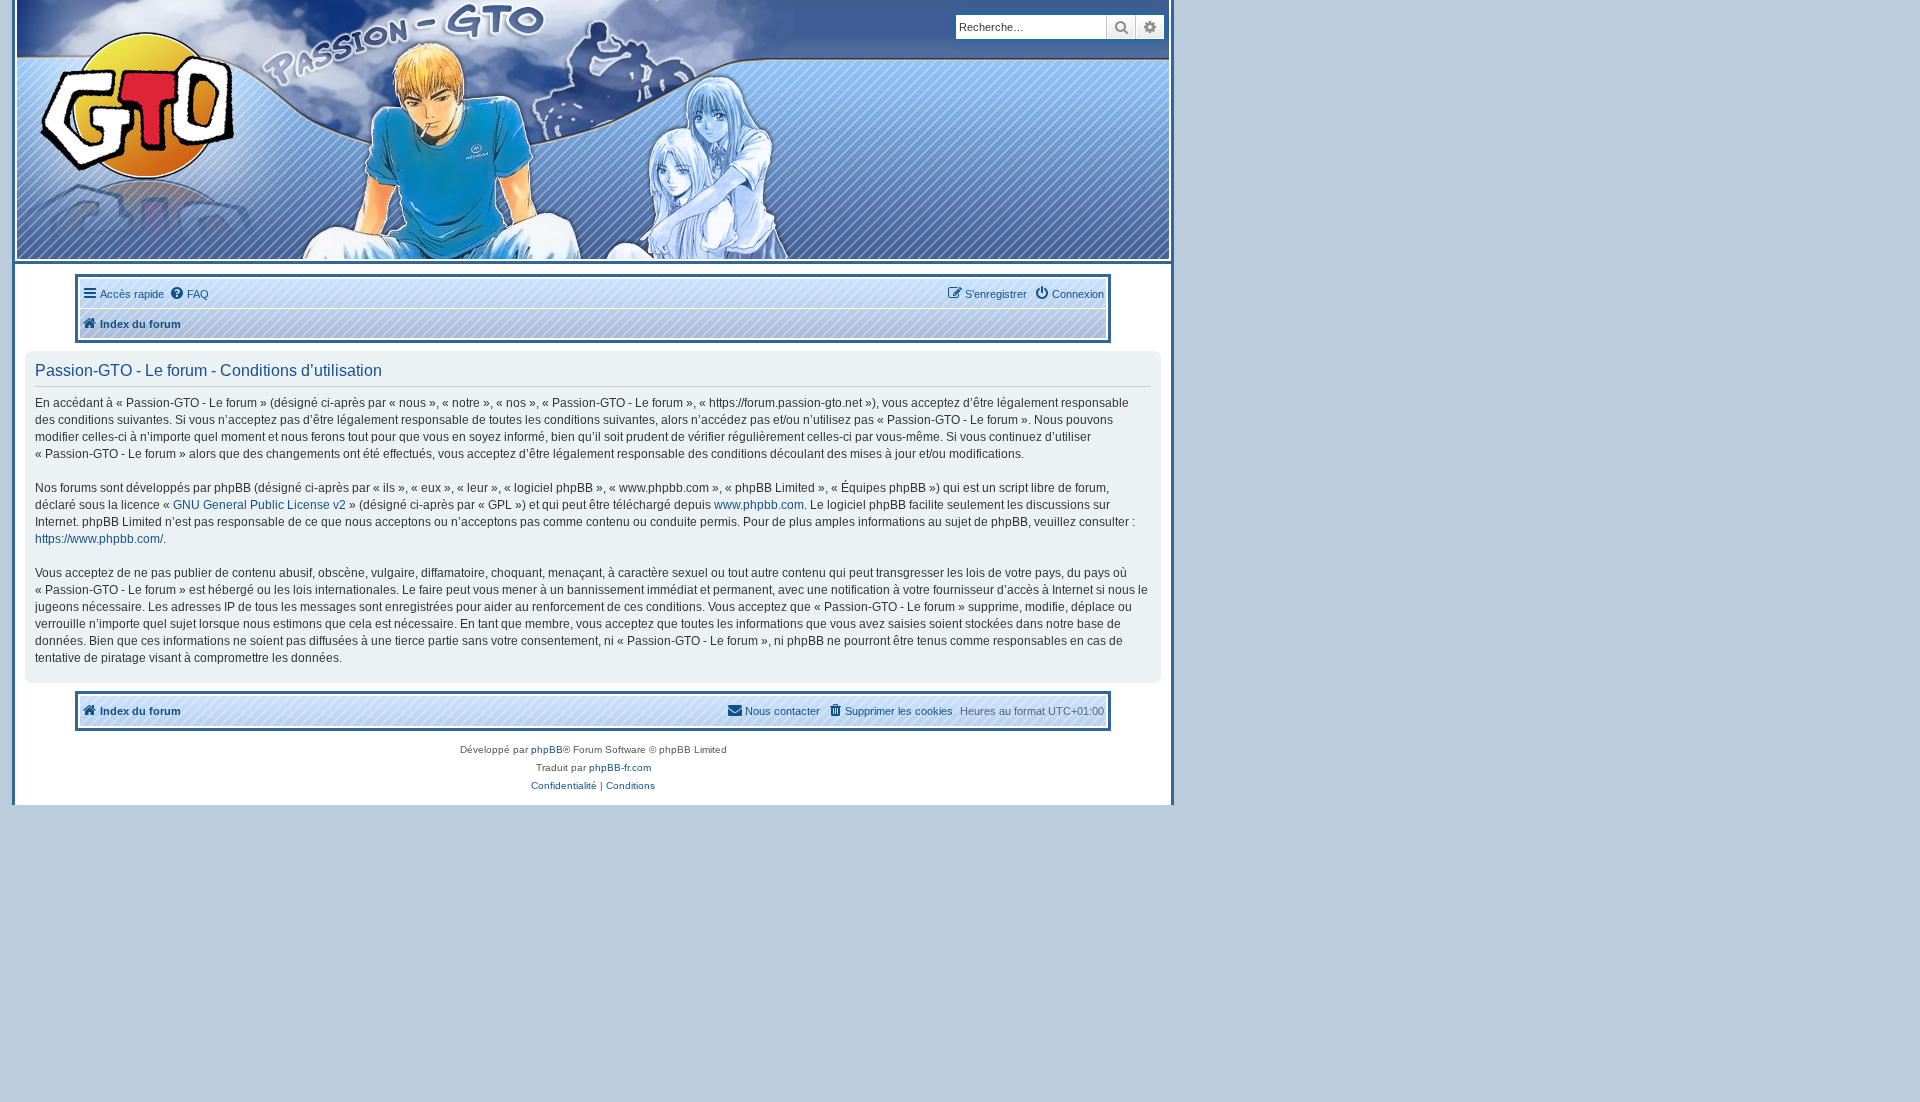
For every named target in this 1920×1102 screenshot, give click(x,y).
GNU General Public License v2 (259, 505)
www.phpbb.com (759, 505)
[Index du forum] (391, 129)
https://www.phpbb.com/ (99, 539)
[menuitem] (189, 294)
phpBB (547, 749)
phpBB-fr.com (620, 767)
